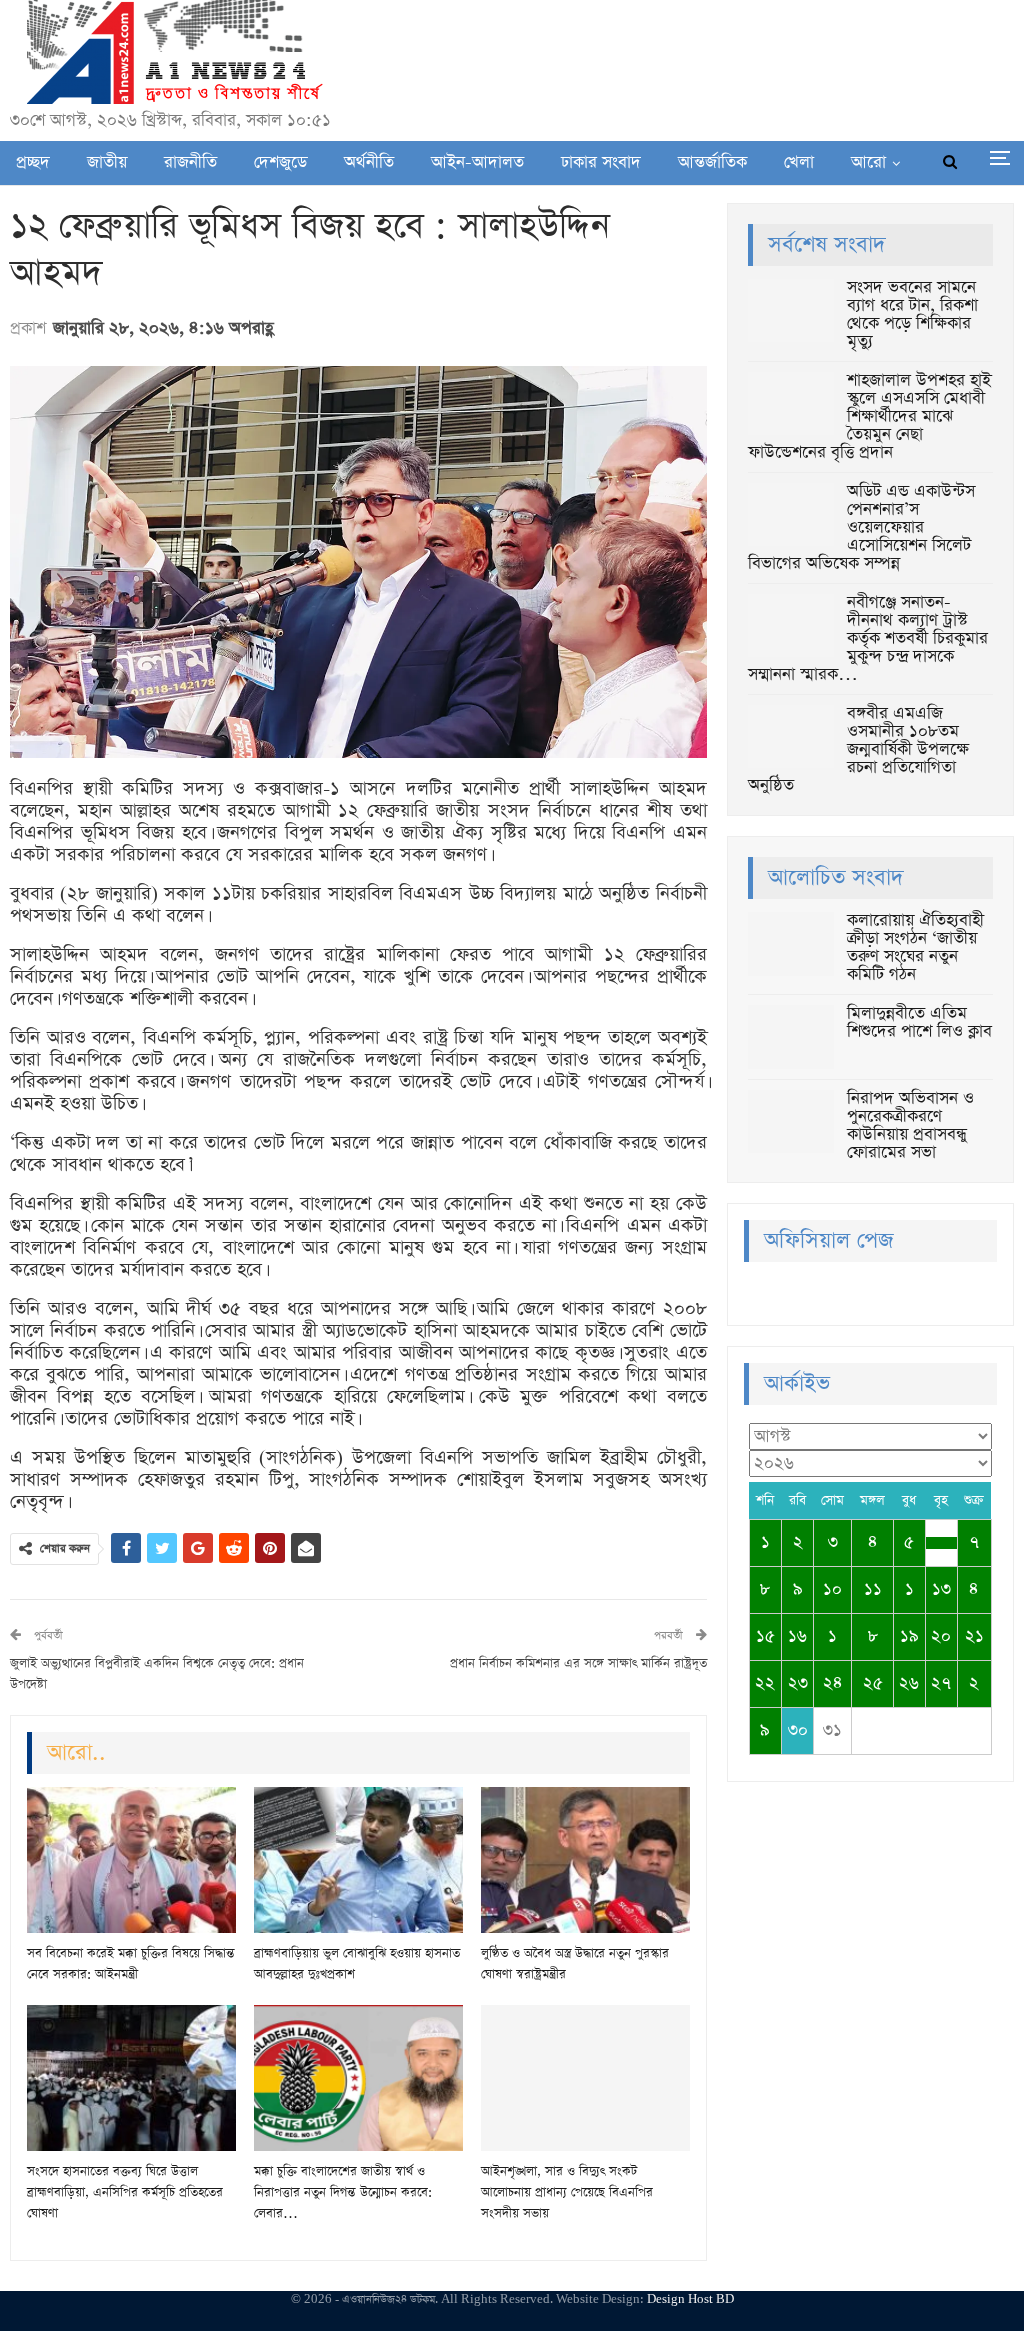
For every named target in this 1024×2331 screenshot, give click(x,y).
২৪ (833, 1683)
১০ (832, 1589)
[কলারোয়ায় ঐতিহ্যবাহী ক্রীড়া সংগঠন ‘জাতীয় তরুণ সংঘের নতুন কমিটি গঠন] (791, 944)
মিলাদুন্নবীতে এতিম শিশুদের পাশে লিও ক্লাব (919, 1022)
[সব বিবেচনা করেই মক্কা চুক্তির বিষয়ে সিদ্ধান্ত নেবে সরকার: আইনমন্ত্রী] (131, 1860)
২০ (941, 1636)
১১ (873, 1589)
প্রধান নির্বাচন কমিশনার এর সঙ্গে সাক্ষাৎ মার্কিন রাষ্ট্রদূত (578, 1663)
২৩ (798, 1683)
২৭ (941, 1683)
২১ (974, 1636)
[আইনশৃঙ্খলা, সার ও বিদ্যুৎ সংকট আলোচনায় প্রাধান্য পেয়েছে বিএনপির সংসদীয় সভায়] (585, 2078)
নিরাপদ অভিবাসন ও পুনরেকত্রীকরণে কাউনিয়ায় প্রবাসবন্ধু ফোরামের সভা (910, 1125)
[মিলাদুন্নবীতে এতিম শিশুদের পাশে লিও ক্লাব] (791, 1037)
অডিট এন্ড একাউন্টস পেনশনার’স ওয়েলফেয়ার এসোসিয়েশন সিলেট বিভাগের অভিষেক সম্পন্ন (861, 527)
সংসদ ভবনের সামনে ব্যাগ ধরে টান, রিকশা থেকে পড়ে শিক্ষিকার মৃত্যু (912, 314)
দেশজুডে (280, 162)
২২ (765, 1683)
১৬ (797, 1636)
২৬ (909, 1683)
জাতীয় (107, 162)
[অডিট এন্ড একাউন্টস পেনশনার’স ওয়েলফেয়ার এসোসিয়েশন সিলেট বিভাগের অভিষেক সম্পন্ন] (791, 515)
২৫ (873, 1683)
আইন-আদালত (477, 162)
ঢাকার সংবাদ (601, 162)
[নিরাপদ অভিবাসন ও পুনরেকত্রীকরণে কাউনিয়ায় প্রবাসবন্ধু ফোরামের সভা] (791, 1122)
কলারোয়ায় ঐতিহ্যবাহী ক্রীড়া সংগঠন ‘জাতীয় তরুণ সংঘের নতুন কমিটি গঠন (915, 947)
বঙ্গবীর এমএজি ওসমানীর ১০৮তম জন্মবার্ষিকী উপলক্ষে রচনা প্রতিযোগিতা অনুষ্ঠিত (858, 749)
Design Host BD (690, 2299)
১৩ (941, 1589)
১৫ (765, 1636)
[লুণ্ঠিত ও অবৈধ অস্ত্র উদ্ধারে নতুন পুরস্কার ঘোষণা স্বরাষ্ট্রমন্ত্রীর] (585, 1860)
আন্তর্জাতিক (712, 162)
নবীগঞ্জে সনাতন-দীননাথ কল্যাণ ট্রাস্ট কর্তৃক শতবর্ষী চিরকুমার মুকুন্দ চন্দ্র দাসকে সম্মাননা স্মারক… (868, 638)
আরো (868, 162)
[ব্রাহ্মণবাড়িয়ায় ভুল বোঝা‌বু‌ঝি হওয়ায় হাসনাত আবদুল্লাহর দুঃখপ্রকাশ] (358, 1860)
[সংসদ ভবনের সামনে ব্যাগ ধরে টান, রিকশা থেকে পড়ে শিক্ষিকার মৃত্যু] (791, 311)
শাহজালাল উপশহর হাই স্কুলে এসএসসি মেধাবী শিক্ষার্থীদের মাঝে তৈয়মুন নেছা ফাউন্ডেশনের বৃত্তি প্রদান (869, 416)
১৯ (909, 1636)
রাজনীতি (190, 162)
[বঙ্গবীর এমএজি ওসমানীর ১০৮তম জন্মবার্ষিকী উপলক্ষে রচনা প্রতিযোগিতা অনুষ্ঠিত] (791, 737)
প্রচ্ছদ (33, 162)
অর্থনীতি (369, 162)
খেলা (799, 162)
